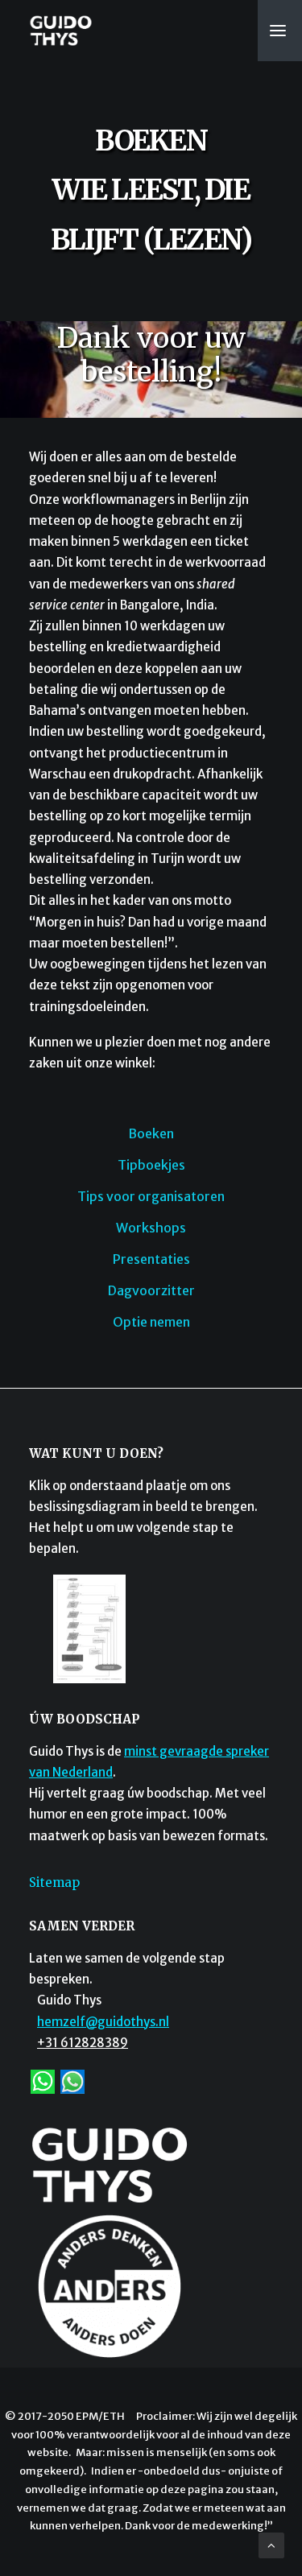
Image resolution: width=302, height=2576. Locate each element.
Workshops (151, 1228)
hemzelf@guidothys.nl (103, 2022)
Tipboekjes (151, 1165)
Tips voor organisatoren (151, 1196)
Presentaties (151, 1259)
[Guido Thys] (61, 31)
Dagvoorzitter (151, 1290)
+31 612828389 (83, 2043)
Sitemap (54, 1882)
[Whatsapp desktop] (72, 2081)
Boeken (151, 1133)
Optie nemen (151, 1322)
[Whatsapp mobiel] (43, 2081)
